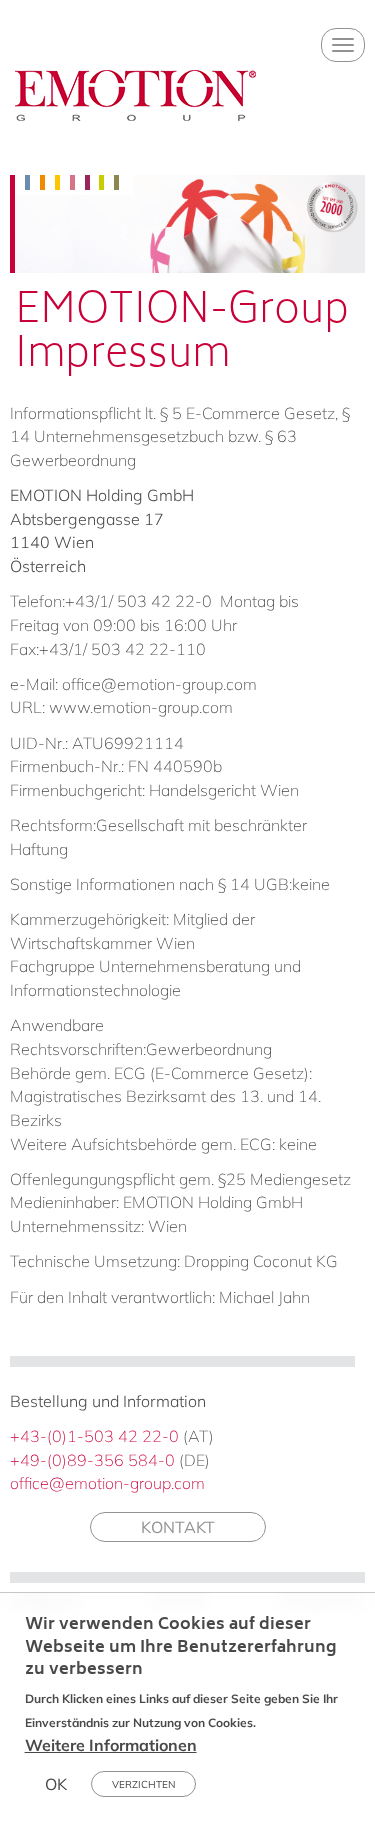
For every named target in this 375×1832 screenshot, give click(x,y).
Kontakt (178, 1527)
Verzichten (143, 1784)
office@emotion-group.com (107, 1483)
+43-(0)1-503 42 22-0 (94, 1436)
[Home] (135, 112)
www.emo (87, 707)
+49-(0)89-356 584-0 (92, 1460)
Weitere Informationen (111, 1745)
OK (56, 1784)
